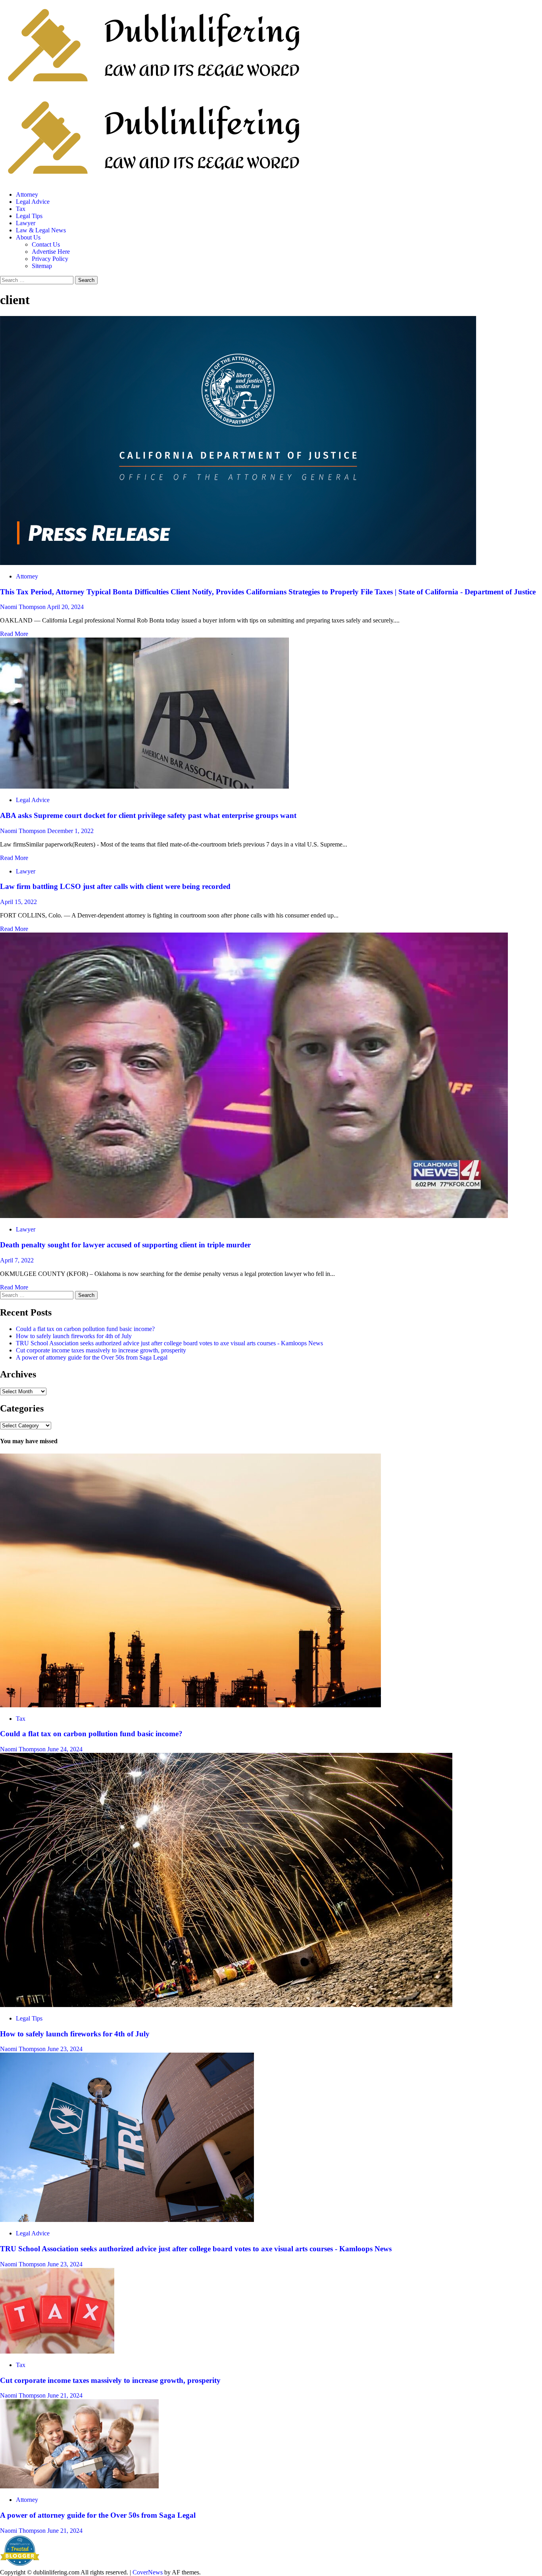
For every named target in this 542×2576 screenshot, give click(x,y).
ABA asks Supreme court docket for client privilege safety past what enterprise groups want (148, 815)
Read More (14, 634)
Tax (21, 209)
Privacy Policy (50, 259)
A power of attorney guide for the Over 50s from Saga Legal (92, 1357)
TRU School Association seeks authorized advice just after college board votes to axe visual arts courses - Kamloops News (169, 1343)
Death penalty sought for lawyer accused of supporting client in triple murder (125, 1245)
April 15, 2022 (18, 902)
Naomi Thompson (23, 607)
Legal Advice (33, 202)
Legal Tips (29, 216)
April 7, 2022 (17, 1260)
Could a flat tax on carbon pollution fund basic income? (85, 1329)
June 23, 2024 (65, 2049)
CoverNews (148, 2572)
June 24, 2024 (65, 1749)
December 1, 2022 (70, 831)
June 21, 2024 (65, 2395)
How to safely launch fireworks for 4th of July (74, 1336)
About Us (28, 237)
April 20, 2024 (65, 607)
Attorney (27, 194)
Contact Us (46, 244)
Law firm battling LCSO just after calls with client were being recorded (115, 886)
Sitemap (42, 266)
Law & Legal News (41, 230)
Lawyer (26, 223)
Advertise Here (51, 252)
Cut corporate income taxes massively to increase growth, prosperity (101, 1350)
